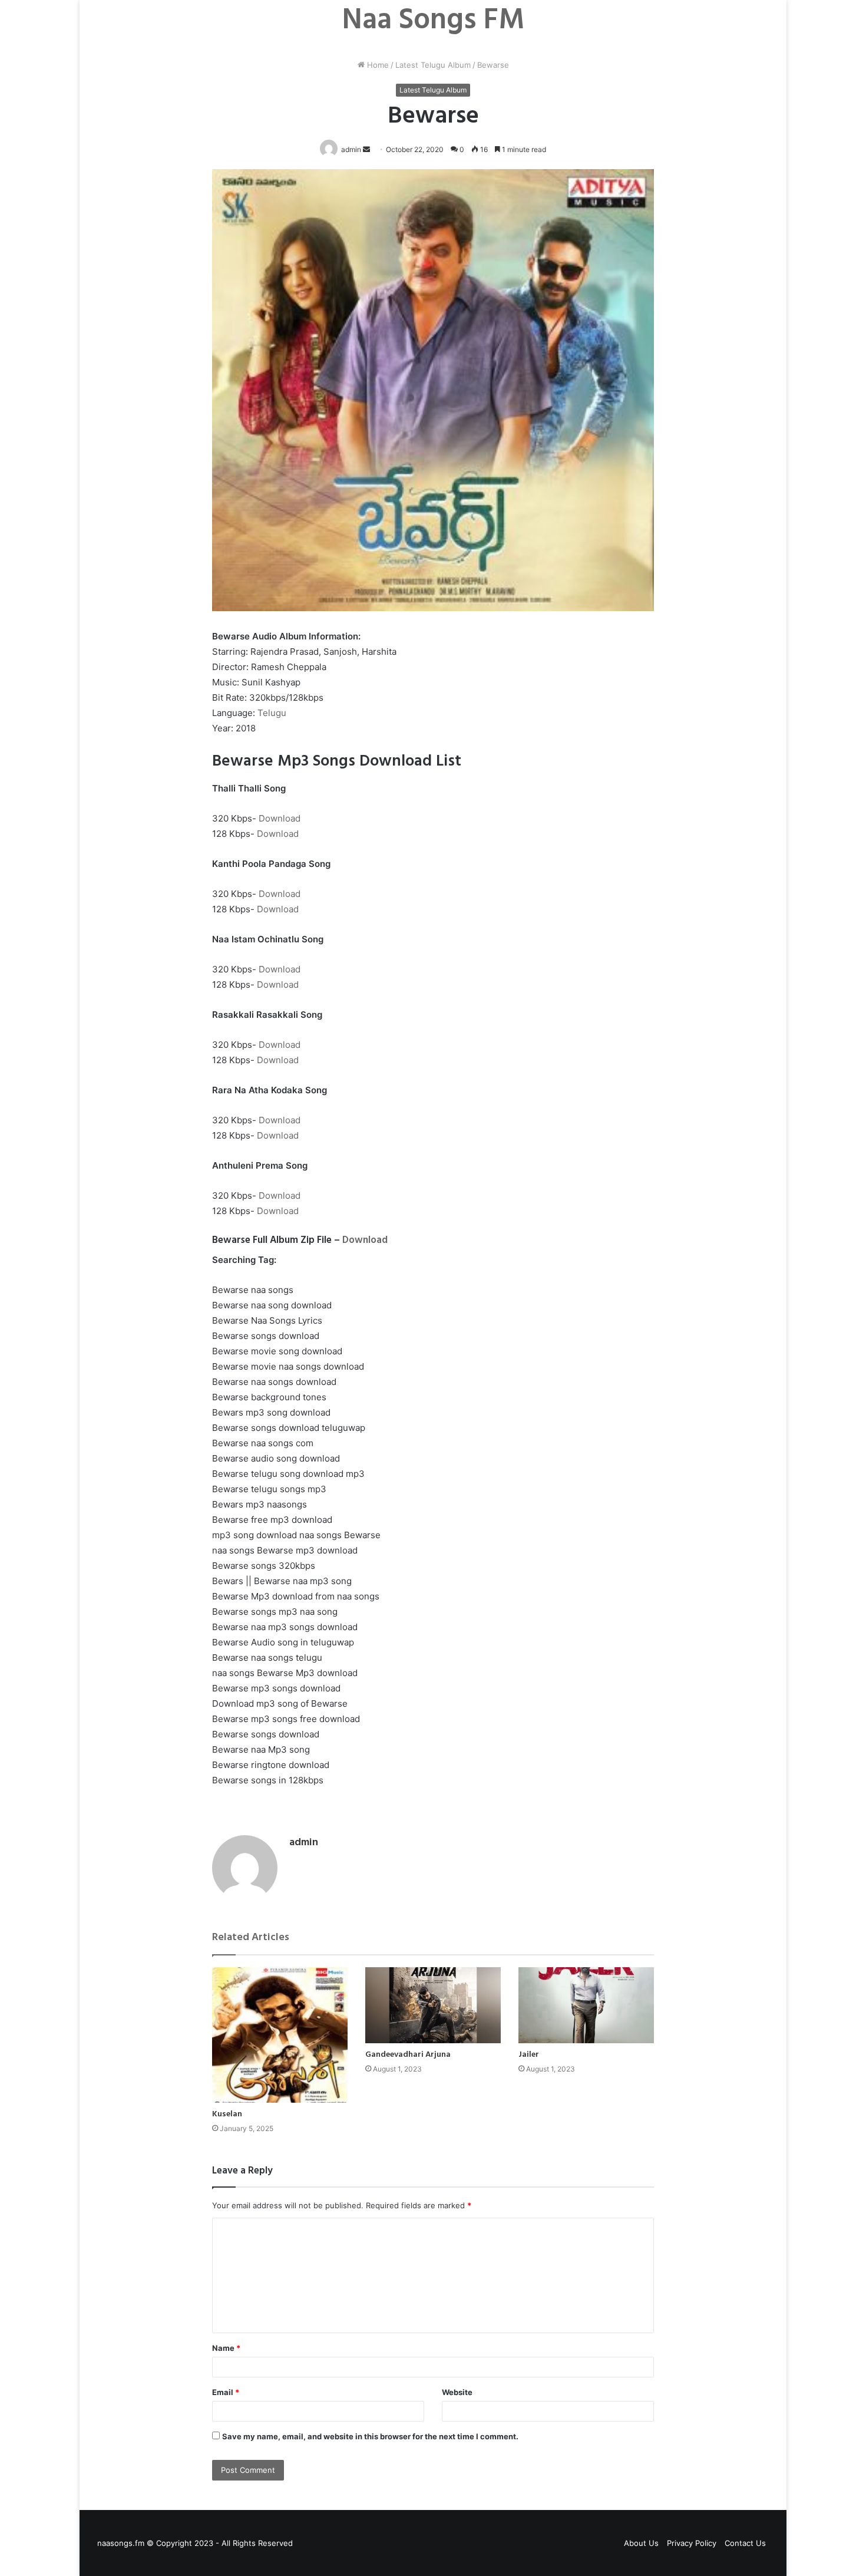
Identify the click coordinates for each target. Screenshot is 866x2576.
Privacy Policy (692, 2543)
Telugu (272, 713)
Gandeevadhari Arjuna (408, 2055)
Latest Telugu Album (433, 65)
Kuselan (227, 2114)
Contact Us (745, 2543)
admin (304, 1843)
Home (377, 65)
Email (226, 2392)
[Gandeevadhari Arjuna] (433, 2006)
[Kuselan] (280, 2035)
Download (280, 818)
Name (226, 2348)
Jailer (529, 2055)
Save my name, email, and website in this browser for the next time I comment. (370, 2436)
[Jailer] (586, 2006)
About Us (641, 2543)
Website (457, 2392)
